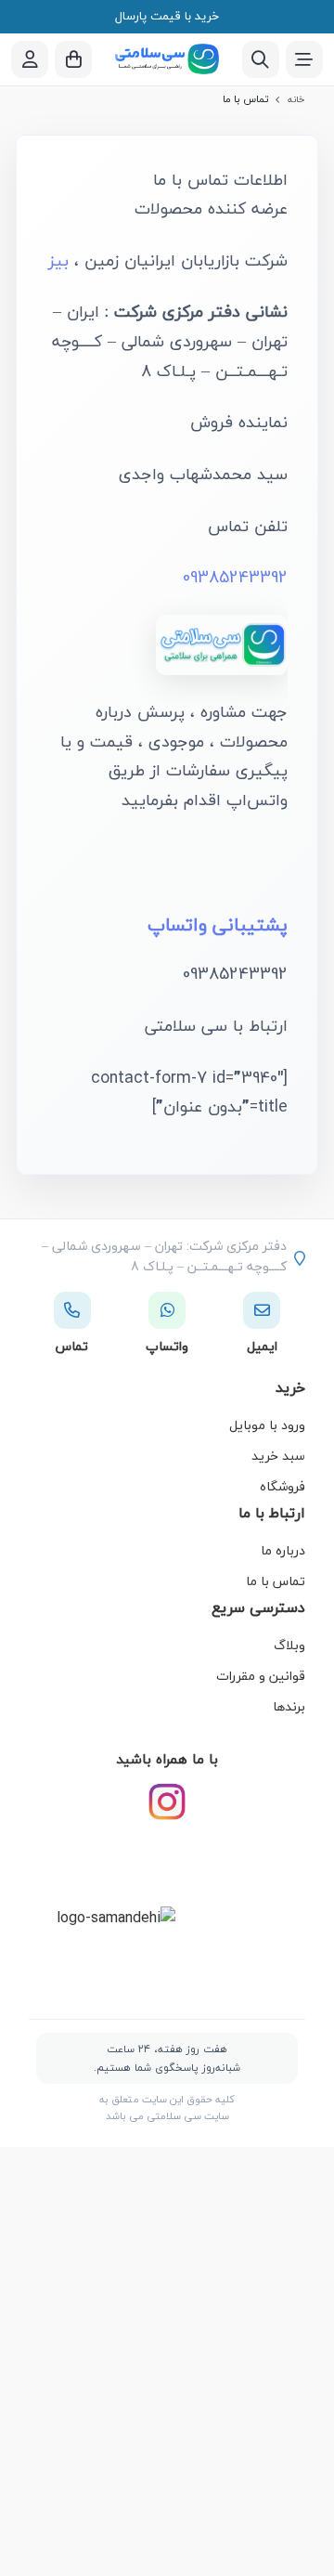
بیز (58, 260)
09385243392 (235, 577)
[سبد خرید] (73, 59)
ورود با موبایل (267, 1425)
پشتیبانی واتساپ (218, 924)
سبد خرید (278, 1456)
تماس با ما (276, 1581)
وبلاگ (289, 1645)
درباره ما (283, 1550)
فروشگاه (283, 1486)
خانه (296, 99)
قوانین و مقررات (261, 1676)
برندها (289, 1706)
